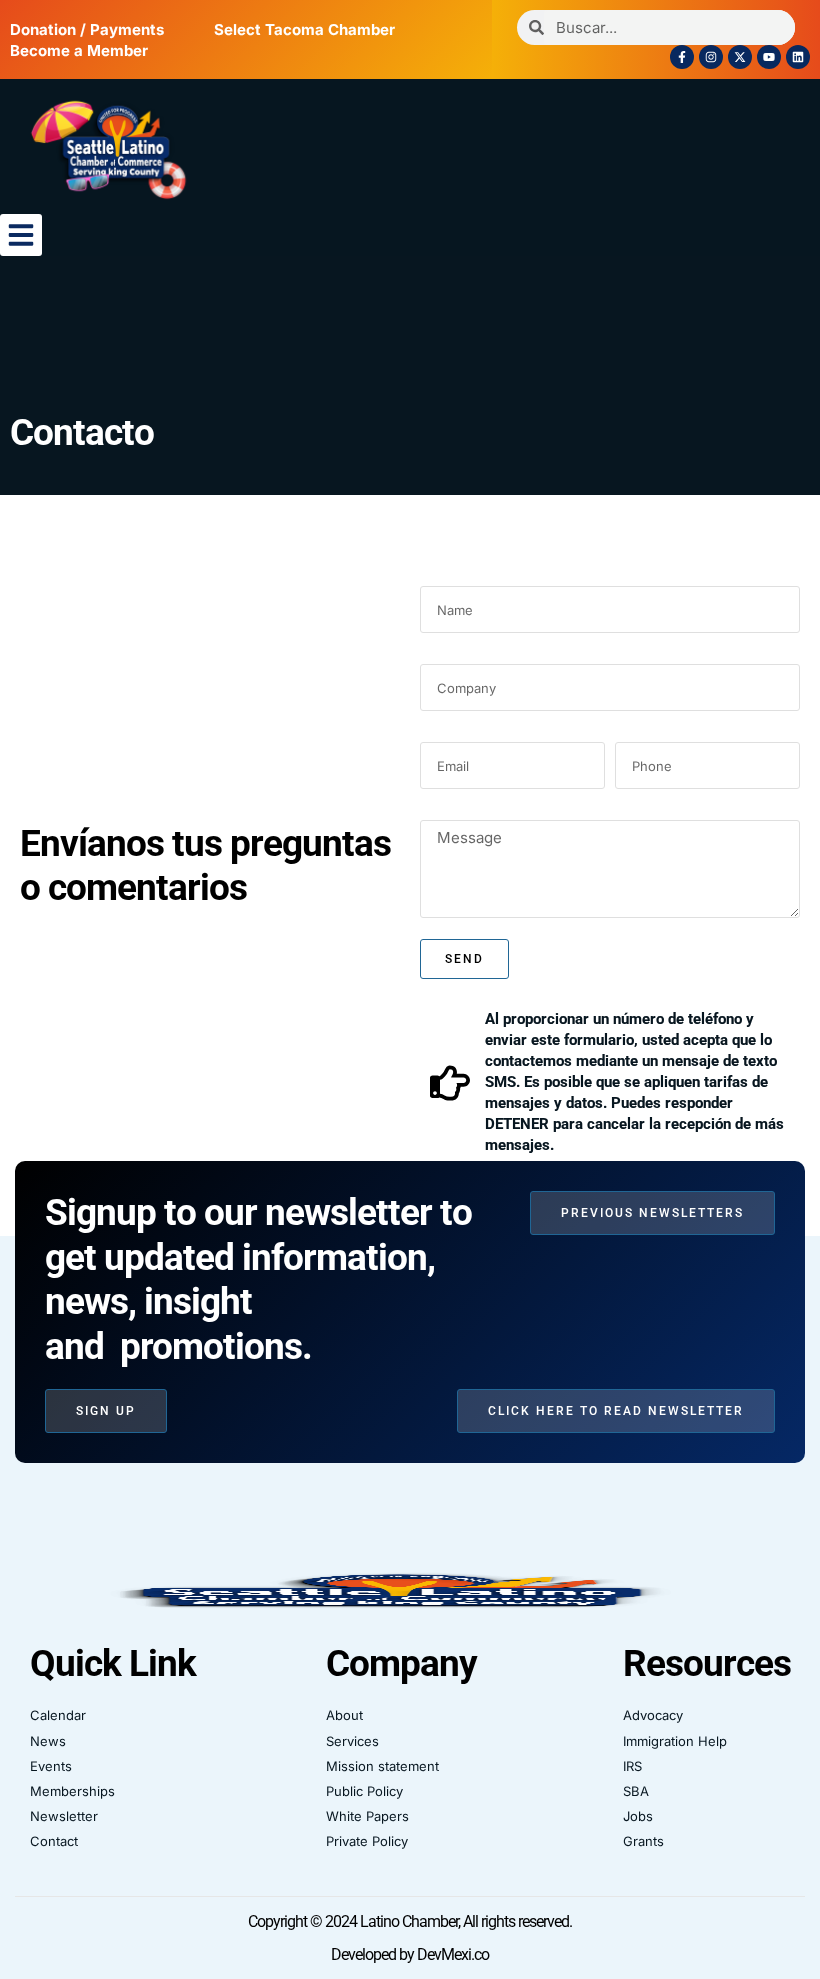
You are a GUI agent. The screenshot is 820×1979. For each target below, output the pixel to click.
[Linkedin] (798, 57)
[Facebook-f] (682, 57)
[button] (21, 235)
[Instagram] (711, 57)
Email (442, 731)
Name (442, 575)
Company (458, 653)
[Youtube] (769, 57)
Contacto (82, 432)
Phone (641, 731)
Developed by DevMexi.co (410, 1954)
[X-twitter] (740, 57)
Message (456, 809)
